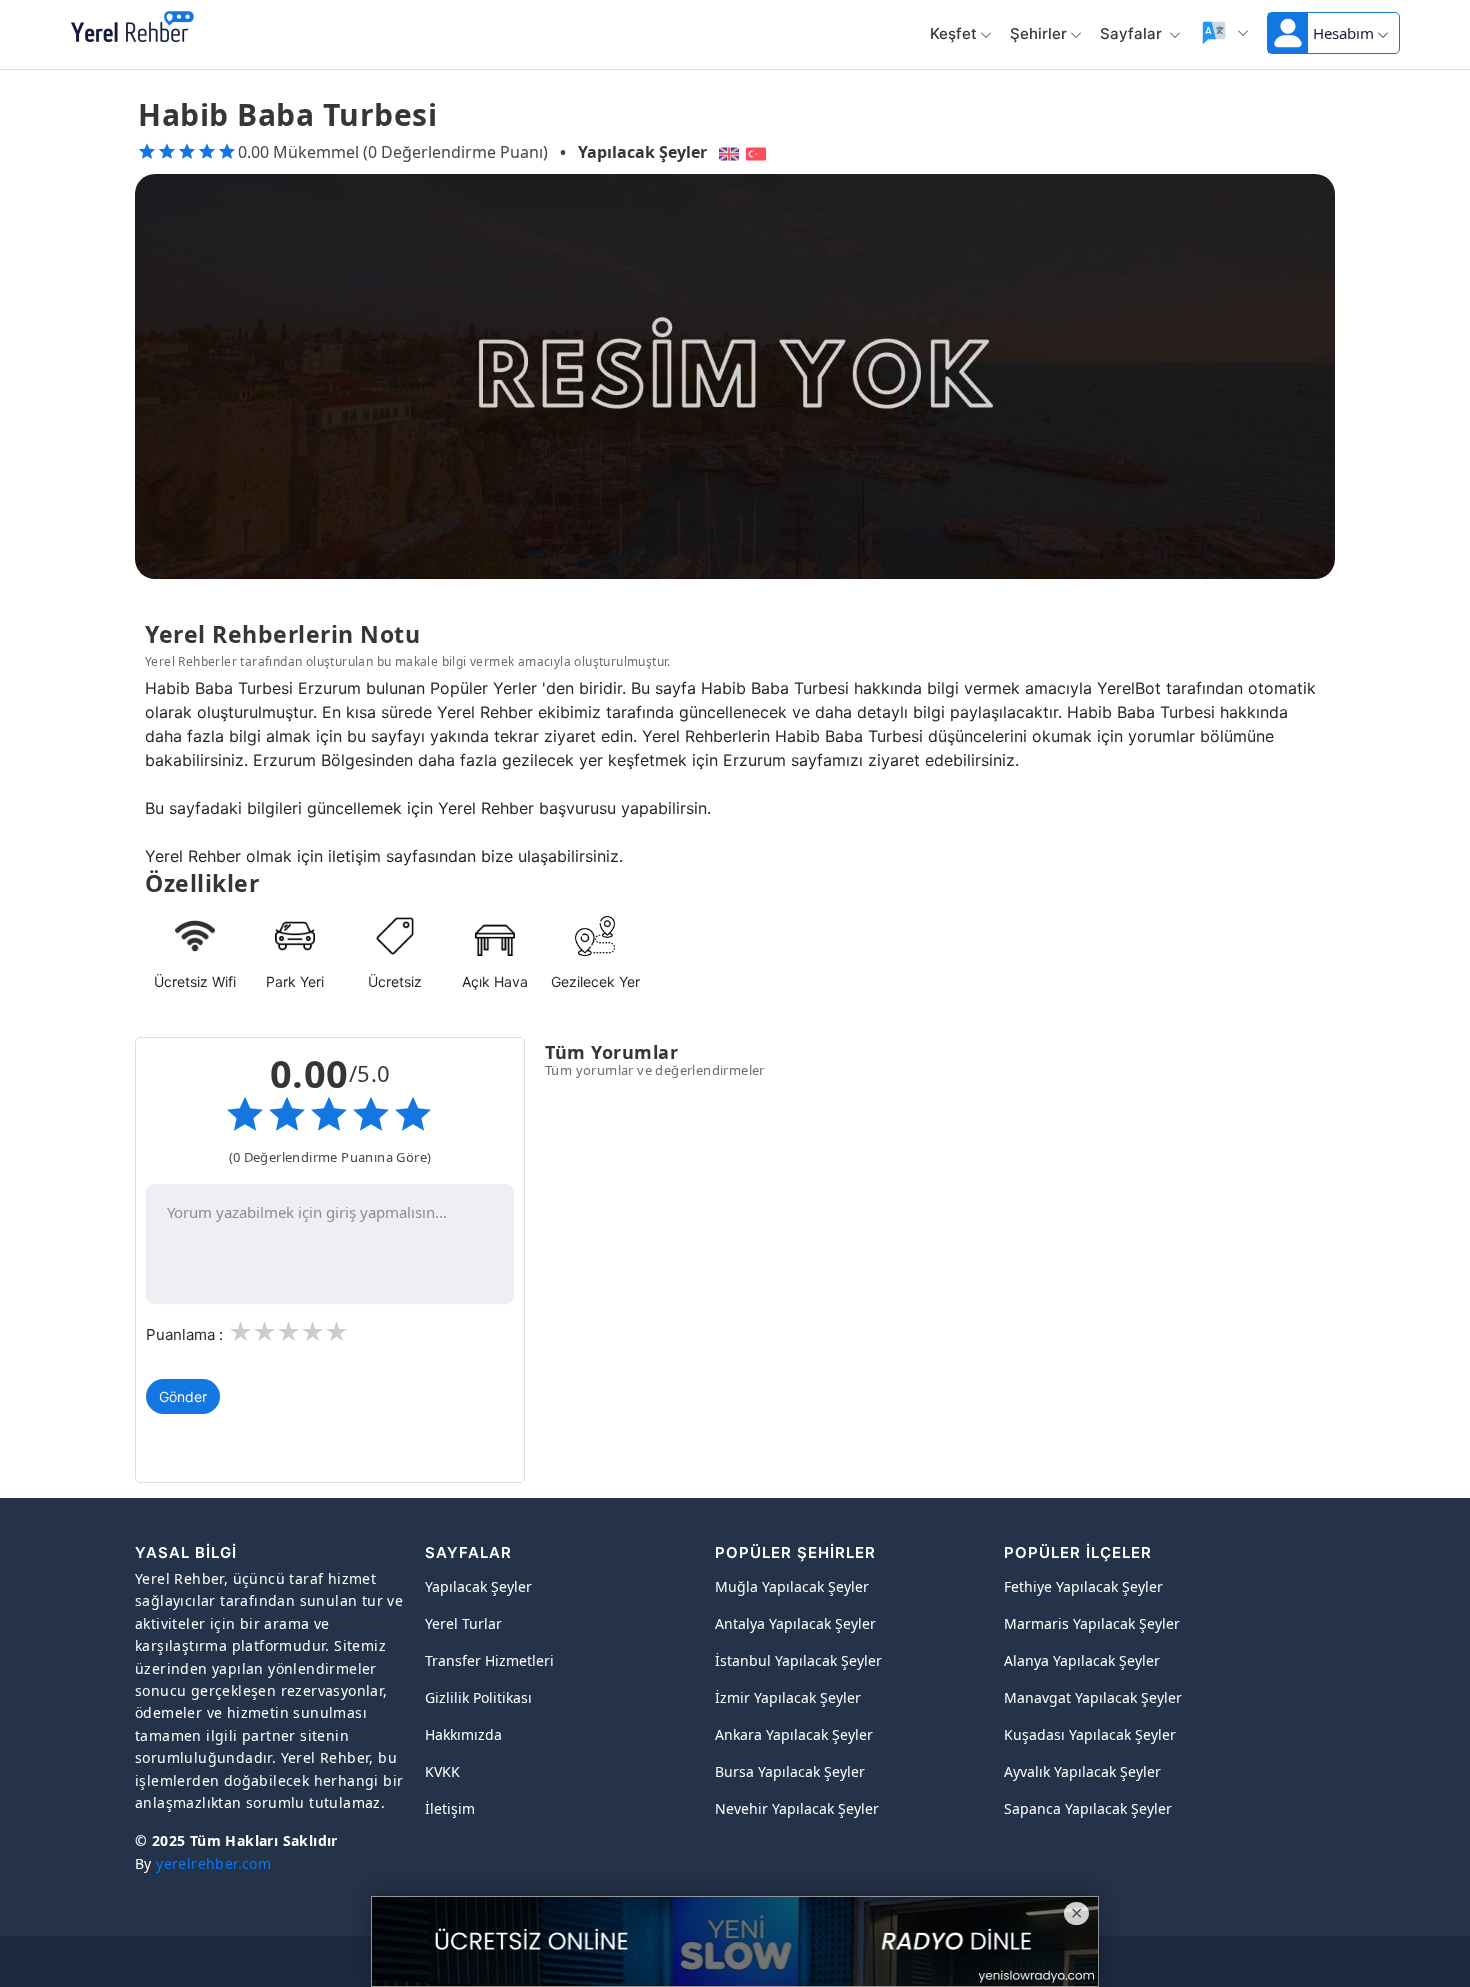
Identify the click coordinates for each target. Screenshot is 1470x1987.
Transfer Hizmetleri (489, 1660)
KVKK (442, 1771)
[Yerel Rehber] (132, 28)
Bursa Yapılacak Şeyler (790, 1771)
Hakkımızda (463, 1734)
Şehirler (1038, 33)
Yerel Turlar (463, 1623)
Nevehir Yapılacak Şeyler (797, 1808)
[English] (726, 152)
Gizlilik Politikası (478, 1697)
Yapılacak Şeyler (642, 152)
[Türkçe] (758, 152)
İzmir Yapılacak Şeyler (788, 1697)
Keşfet (953, 33)
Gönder (183, 1396)
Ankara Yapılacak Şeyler (794, 1734)
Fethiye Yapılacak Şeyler (1083, 1586)
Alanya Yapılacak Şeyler (1082, 1660)
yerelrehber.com (213, 1863)
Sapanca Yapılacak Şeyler (1088, 1808)
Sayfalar (1133, 33)
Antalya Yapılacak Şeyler (795, 1623)
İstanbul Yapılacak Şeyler (798, 1660)
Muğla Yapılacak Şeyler (792, 1586)
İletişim (450, 1808)
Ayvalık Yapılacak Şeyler (1082, 1771)
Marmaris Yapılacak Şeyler (1092, 1623)
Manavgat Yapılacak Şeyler (1093, 1697)
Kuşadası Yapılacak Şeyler (1090, 1734)
